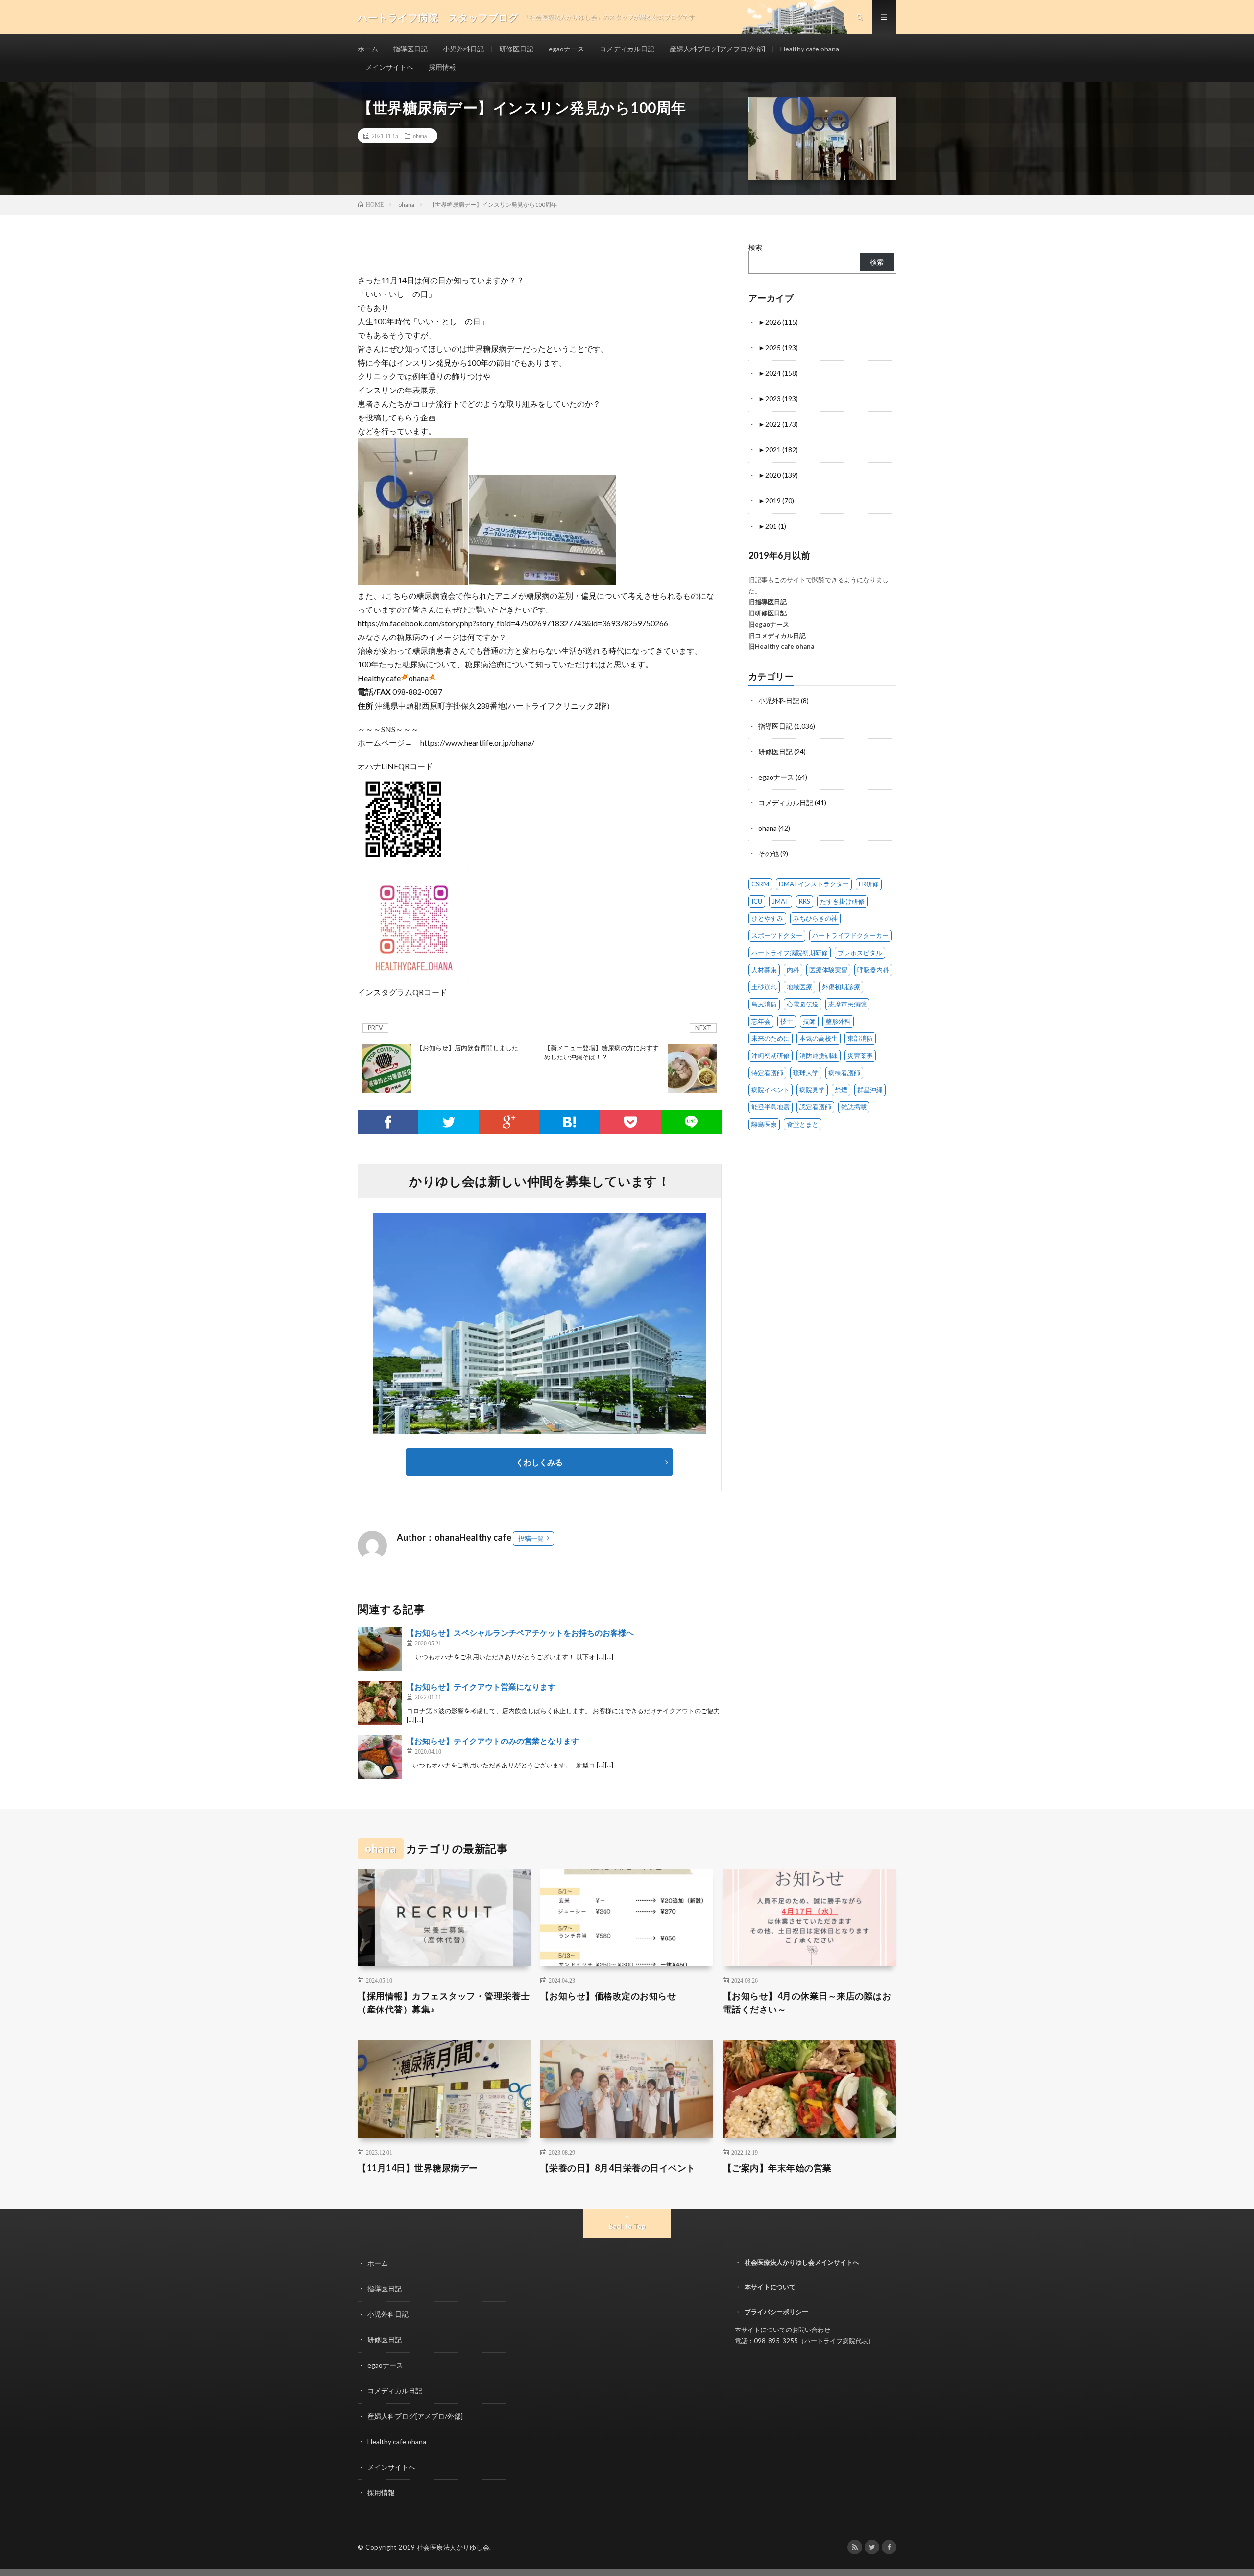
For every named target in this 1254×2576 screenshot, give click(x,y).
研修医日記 (516, 49)
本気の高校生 (819, 1038)
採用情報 (442, 67)
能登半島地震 (771, 1107)
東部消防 (860, 1038)
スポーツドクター (777, 935)
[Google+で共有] (509, 1122)
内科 (793, 970)
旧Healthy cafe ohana (781, 646)
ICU (757, 901)
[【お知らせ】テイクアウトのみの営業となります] (380, 1757)
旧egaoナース (769, 624)
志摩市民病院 (847, 1004)
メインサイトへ (389, 67)
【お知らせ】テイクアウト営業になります (481, 1686)
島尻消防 (764, 1004)
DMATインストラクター (814, 884)
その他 (769, 853)
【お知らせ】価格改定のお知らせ (608, 1996)
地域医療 (799, 987)
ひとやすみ (767, 918)
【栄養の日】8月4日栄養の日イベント (618, 2168)
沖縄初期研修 (771, 1055)
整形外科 (838, 1021)
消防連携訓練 (819, 1055)
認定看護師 (815, 1107)
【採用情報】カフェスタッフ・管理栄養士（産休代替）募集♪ (444, 2002)
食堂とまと (803, 1124)
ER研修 (869, 884)
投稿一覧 (531, 1538)
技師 (809, 1021)
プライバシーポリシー (776, 2312)
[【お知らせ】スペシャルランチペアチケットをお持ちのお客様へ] (380, 1649)
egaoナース (567, 49)
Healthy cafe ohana (810, 49)
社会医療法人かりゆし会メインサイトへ (802, 2262)
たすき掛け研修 (842, 901)
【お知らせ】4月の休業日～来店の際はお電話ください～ (807, 2002)
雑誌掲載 (854, 1107)
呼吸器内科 (873, 970)
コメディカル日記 (627, 49)
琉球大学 (806, 1073)
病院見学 (812, 1090)
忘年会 (761, 1021)
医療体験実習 (828, 970)
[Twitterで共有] (449, 1122)
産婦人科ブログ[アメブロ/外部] (717, 49)
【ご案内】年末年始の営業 (777, 2168)
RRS (805, 901)
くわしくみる (543, 1462)
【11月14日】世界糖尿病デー (418, 2168)
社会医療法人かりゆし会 (453, 2547)
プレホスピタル (860, 953)
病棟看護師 (844, 1073)
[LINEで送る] (691, 1122)
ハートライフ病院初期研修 (790, 953)
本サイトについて (770, 2287)
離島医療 (764, 1124)
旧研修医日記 (768, 613)
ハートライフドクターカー (850, 935)
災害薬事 (860, 1055)
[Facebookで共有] (388, 1122)
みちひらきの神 (815, 918)
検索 (755, 247)
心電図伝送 (803, 1004)
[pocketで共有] (630, 1122)
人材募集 (764, 970)
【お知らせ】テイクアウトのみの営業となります (493, 1741)
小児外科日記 (463, 49)
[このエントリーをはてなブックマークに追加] (570, 1122)
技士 (787, 1021)
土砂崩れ (764, 987)
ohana (420, 136)
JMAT (781, 901)
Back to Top (627, 2226)
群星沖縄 (870, 1090)
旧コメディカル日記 (777, 636)
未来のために (771, 1038)
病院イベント (771, 1090)
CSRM (760, 884)
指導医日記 (410, 49)
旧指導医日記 (768, 602)
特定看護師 (767, 1073)
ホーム (368, 49)
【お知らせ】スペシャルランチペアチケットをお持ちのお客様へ (520, 1632)
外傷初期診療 (841, 987)
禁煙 (841, 1090)
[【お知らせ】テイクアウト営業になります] (380, 1703)
